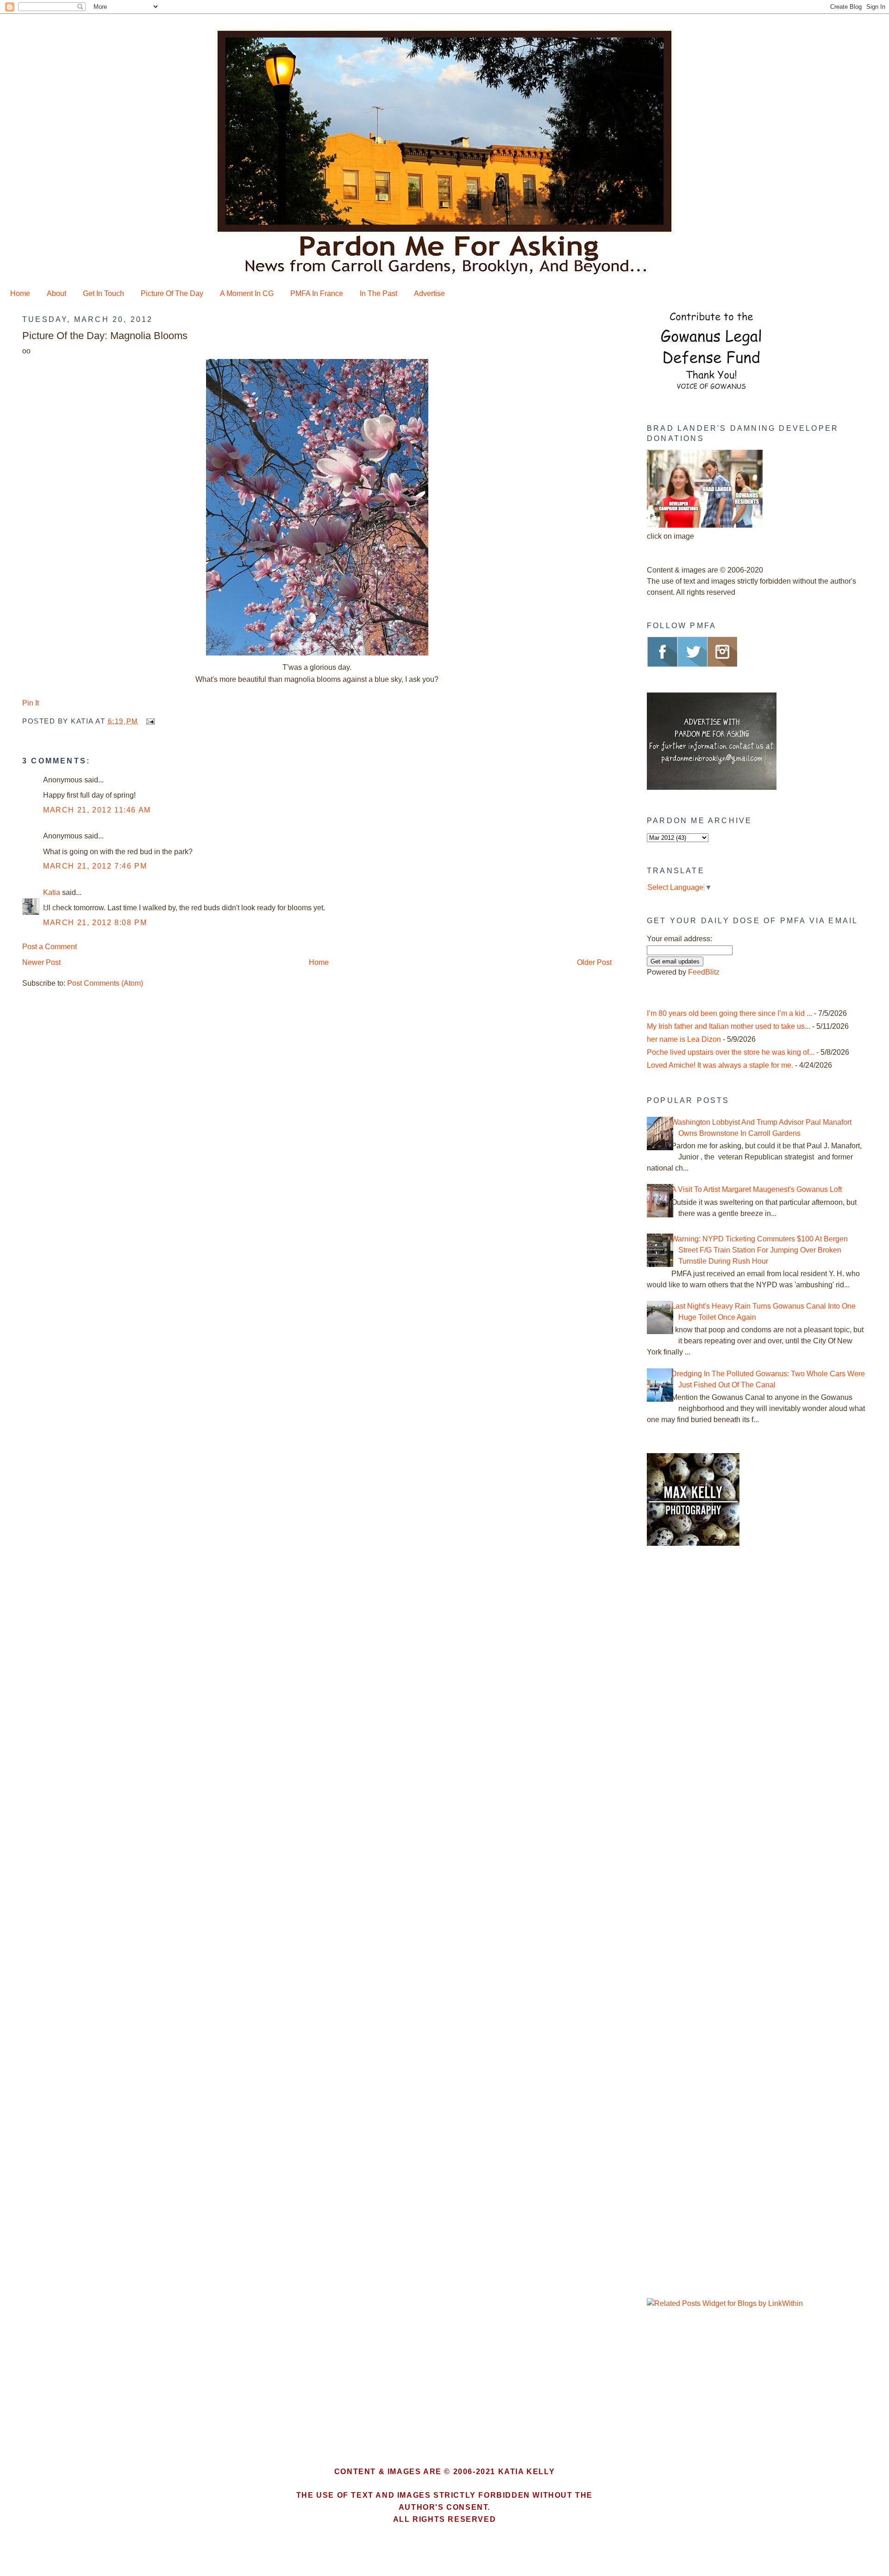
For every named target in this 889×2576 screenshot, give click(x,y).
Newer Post (41, 962)
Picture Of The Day (172, 293)
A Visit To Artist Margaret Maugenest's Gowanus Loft (757, 1189)
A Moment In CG (247, 293)
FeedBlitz (704, 972)
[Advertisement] (705, 1711)
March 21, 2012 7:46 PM (95, 866)
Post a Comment (50, 947)
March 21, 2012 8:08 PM (95, 923)
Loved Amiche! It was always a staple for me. (720, 1065)
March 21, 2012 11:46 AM (97, 810)
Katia (52, 892)
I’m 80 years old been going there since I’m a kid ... (729, 1013)
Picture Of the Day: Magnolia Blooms (105, 336)
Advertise (429, 293)
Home (20, 293)
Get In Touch (103, 293)
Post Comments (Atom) (105, 983)
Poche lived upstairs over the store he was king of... (731, 1052)
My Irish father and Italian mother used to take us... (729, 1026)
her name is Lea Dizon (684, 1039)
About (56, 293)
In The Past (379, 293)
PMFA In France (317, 293)
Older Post (594, 962)
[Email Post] (149, 721)
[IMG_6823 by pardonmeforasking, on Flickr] (317, 655)
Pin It (31, 703)
